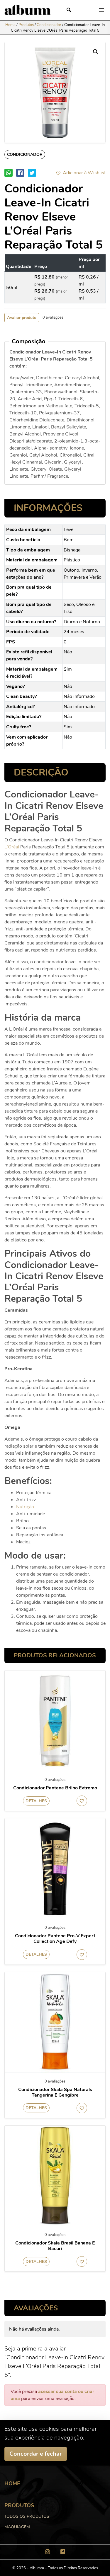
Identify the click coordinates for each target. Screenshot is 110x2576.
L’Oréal (12, 847)
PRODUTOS (19, 2505)
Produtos (26, 25)
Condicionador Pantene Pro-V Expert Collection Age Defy (55, 1939)
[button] (81, 173)
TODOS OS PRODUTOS (27, 2516)
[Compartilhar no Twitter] (32, 173)
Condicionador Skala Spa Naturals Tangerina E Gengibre (55, 2092)
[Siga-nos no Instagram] (48, 2552)
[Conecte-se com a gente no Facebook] (63, 2552)
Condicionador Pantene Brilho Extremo (55, 1788)
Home (10, 25)
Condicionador (49, 25)
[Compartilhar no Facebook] (20, 173)
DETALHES (36, 1801)
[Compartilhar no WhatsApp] (9, 173)
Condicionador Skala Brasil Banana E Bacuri (55, 2246)
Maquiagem (17, 2527)
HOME (12, 2483)
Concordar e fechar (36, 2454)
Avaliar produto (22, 318)
